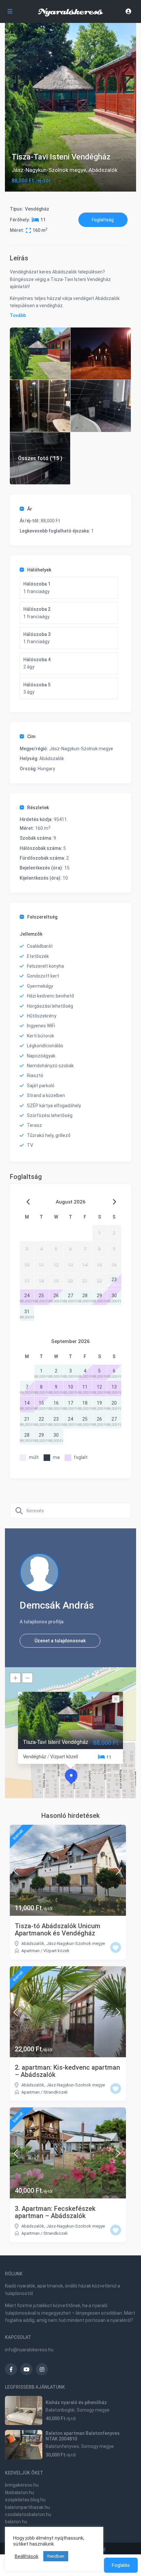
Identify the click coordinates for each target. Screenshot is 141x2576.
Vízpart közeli (56, 1951)
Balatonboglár (60, 2410)
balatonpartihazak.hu (27, 2507)
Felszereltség (42, 917)
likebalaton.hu (20, 2492)
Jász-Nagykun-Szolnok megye (49, 170)
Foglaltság (103, 220)
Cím (31, 737)
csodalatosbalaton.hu (28, 2514)
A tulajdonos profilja (42, 1622)
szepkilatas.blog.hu (25, 2500)
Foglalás (121, 2565)
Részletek (38, 808)
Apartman (30, 1951)
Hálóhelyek (39, 570)
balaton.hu (16, 2522)
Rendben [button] (56, 2556)
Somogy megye (93, 2410)
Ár (30, 509)
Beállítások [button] (27, 2556)
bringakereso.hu (22, 2485)
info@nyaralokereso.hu (29, 2350)
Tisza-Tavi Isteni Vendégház (56, 1742)
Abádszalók (103, 170)
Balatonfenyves (62, 2446)
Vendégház (37, 209)
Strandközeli (55, 2092)
